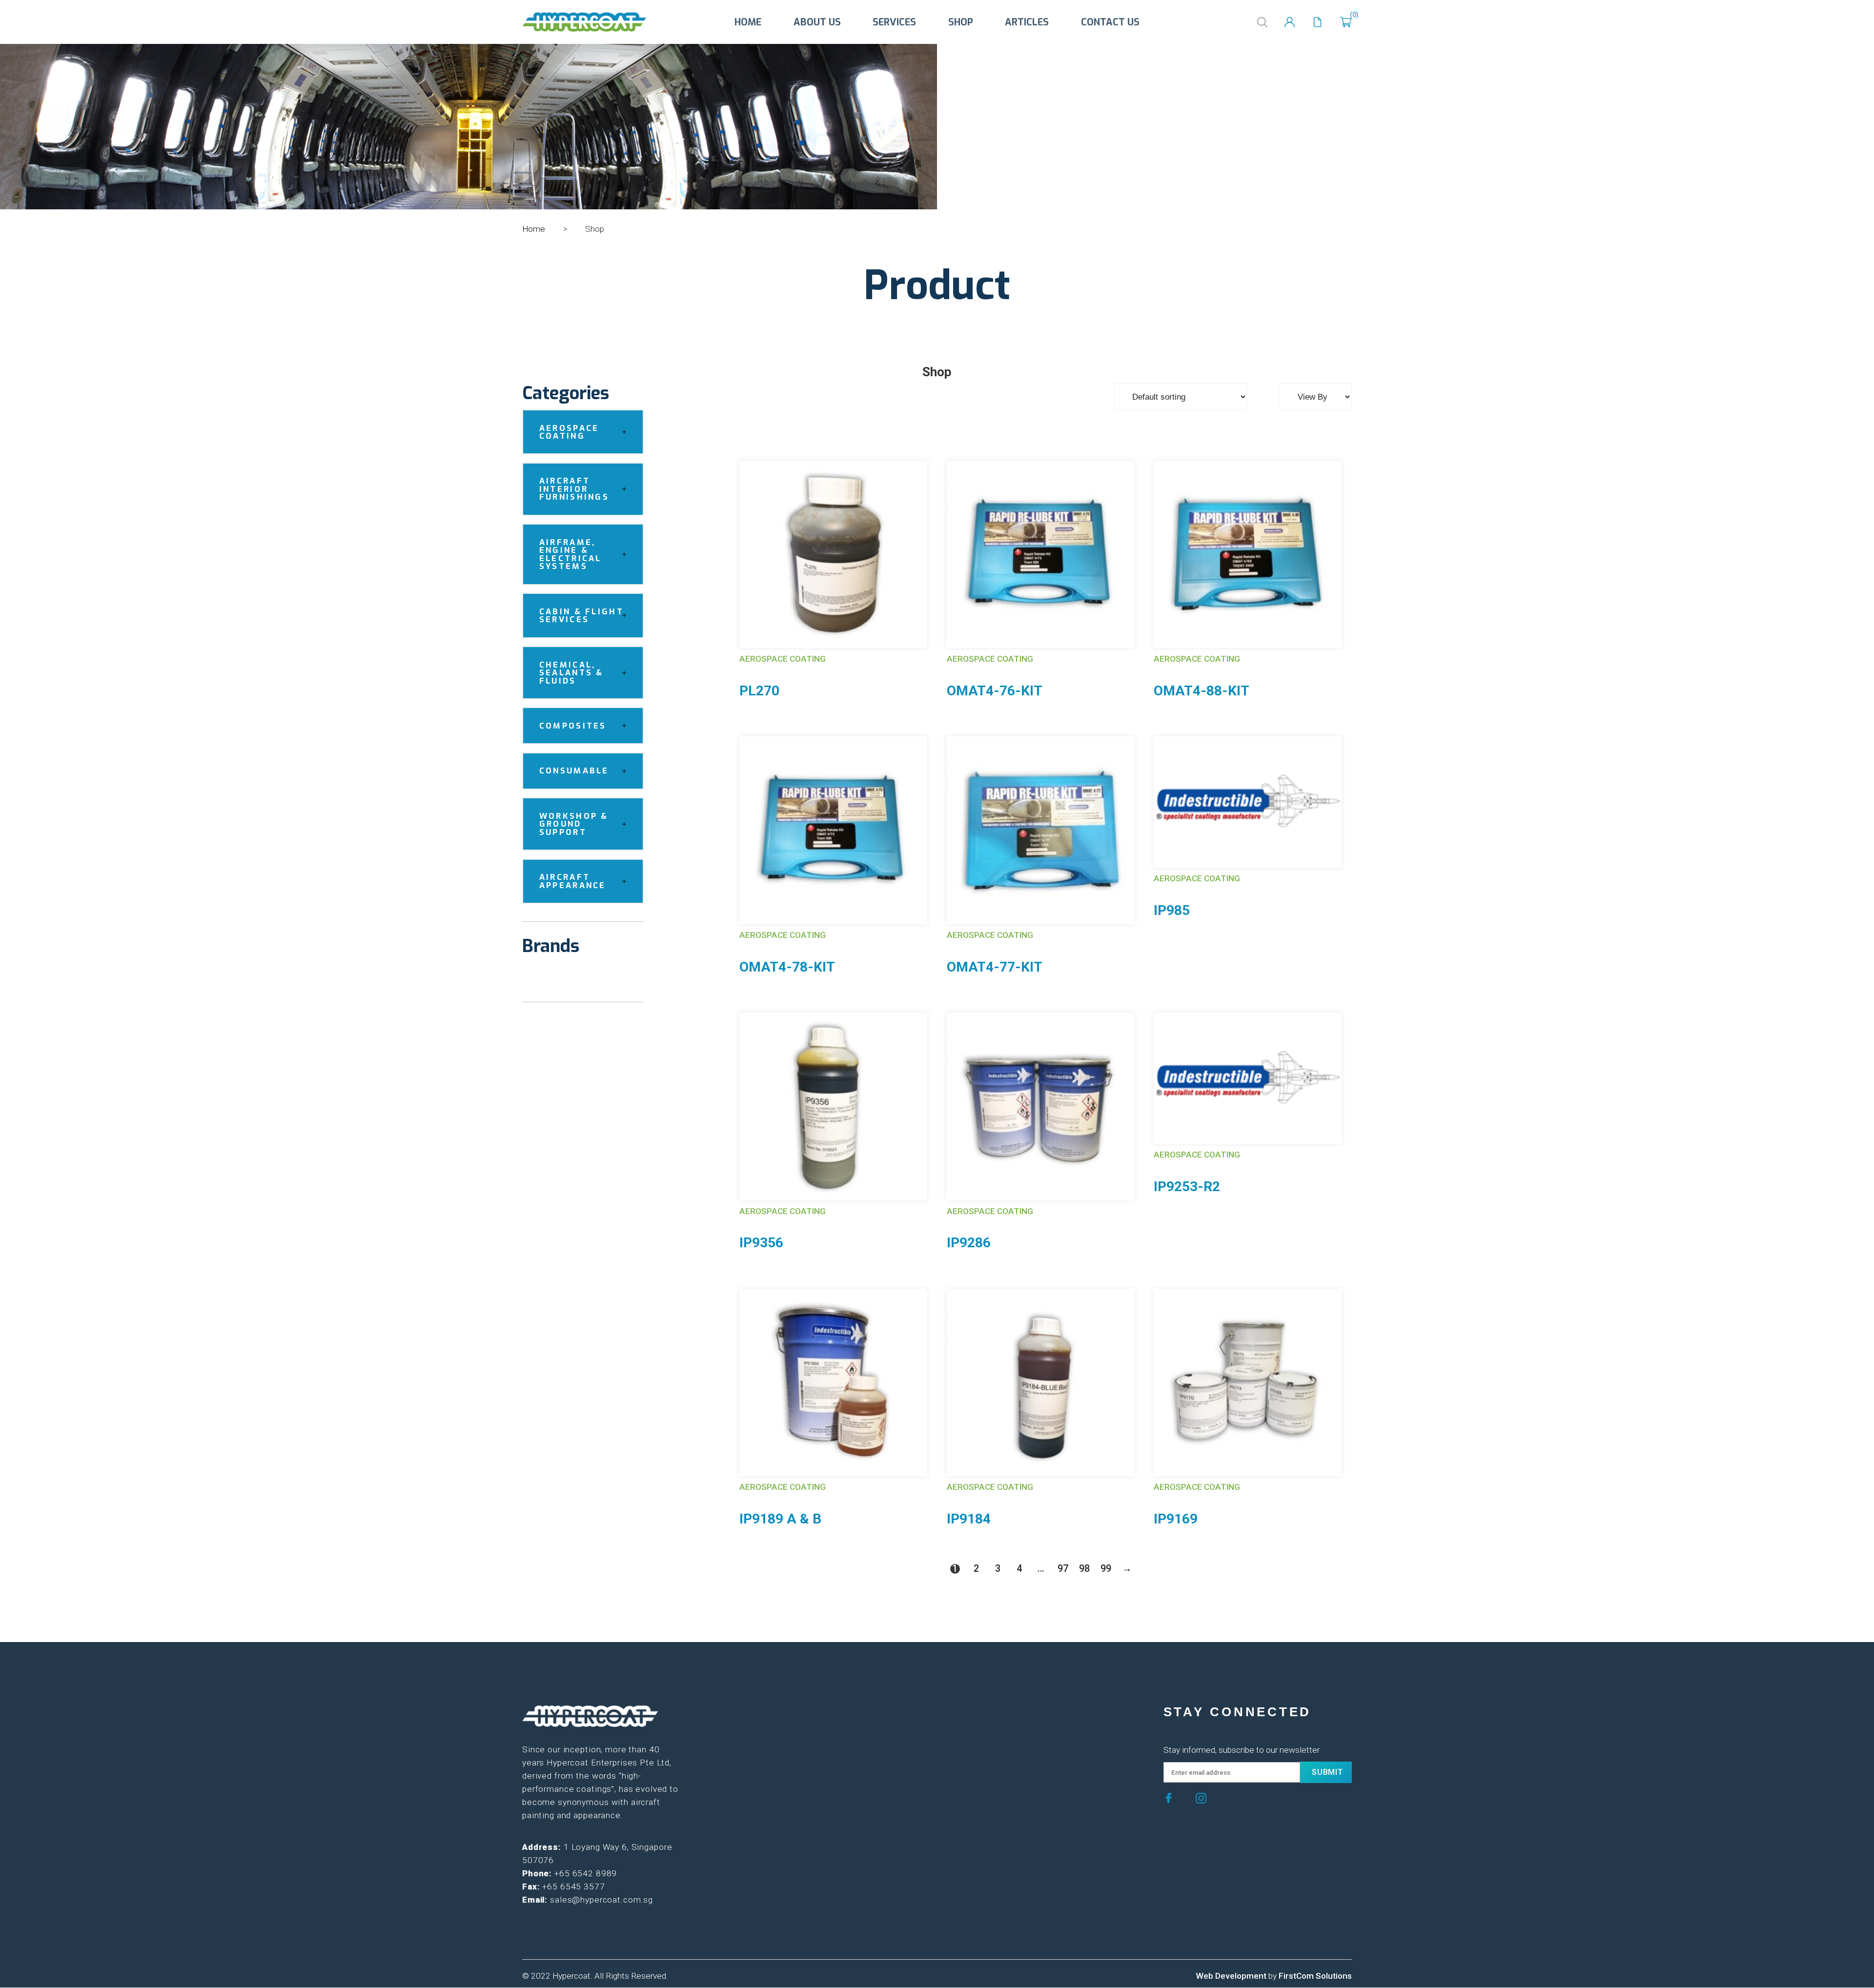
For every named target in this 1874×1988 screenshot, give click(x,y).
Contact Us (1110, 22)
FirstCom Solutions (1315, 1976)
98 (1084, 1569)
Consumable (574, 771)
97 (1062, 1569)
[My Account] (1290, 22)
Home (748, 22)
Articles (1027, 22)
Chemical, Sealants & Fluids (571, 673)
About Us (817, 22)
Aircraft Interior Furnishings (574, 489)
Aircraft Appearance (573, 881)
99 (1105, 1569)
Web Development (1231, 1976)
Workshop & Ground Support (574, 824)
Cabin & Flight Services (581, 616)
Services (894, 22)
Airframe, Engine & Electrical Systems (570, 554)
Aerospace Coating (569, 432)
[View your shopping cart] (1346, 22)
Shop (961, 22)
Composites (573, 726)
